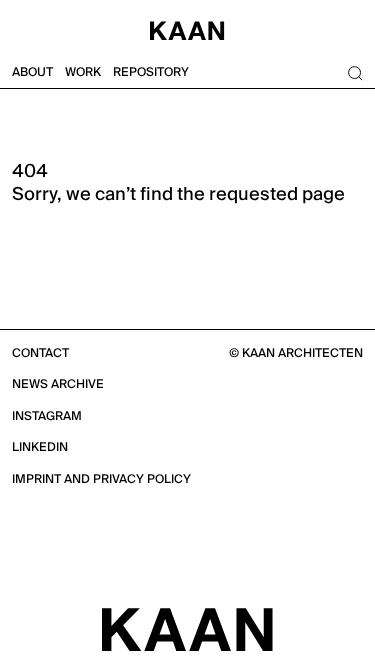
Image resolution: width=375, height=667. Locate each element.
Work (83, 72)
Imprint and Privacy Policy (101, 479)
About (32, 72)
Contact (40, 353)
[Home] (187, 28)
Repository (151, 72)
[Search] (355, 73)
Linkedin (40, 447)
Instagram (47, 416)
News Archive (58, 384)
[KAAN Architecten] (187, 629)
